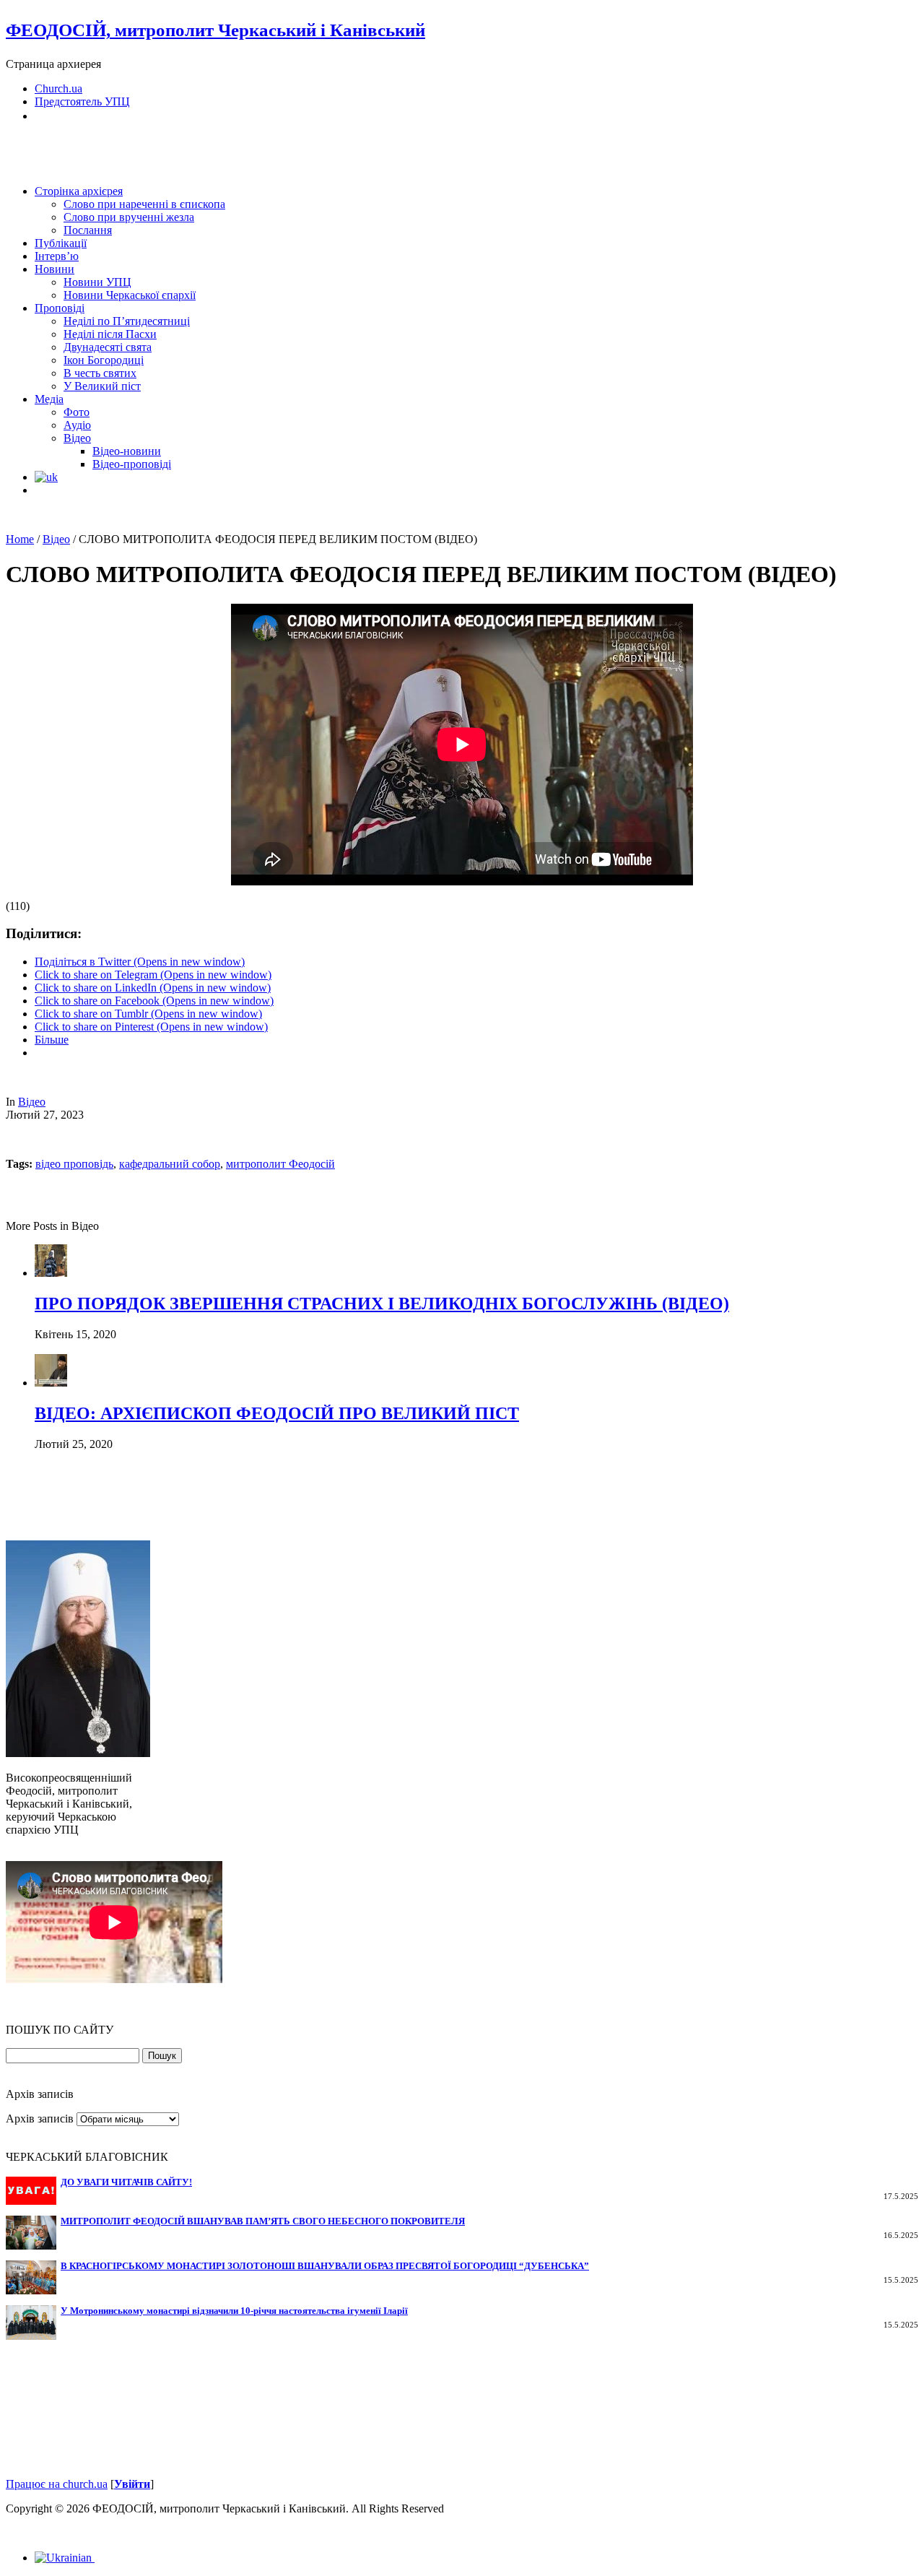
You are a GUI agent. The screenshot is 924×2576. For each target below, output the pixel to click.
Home (20, 539)
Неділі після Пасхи (110, 334)
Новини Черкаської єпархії (130, 295)
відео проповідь (74, 1164)
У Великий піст (102, 386)
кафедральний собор (170, 1164)
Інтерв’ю (57, 256)
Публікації (61, 243)
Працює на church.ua (57, 2484)
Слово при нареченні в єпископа (144, 204)
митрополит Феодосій (280, 1164)
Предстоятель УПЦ (82, 101)
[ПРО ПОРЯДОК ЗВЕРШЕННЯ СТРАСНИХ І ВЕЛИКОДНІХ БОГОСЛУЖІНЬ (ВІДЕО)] (51, 1273)
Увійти (132, 2484)
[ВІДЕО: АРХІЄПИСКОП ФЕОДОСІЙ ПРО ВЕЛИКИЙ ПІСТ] (51, 1383)
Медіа (49, 399)
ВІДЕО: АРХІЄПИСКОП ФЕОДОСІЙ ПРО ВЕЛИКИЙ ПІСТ (277, 1413)
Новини (55, 269)
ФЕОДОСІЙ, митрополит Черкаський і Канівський (215, 30)
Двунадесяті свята (108, 347)
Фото (77, 412)
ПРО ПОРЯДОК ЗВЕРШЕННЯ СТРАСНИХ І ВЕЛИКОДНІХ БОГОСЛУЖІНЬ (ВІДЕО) (382, 1304)
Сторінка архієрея (79, 191)
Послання (88, 230)
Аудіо (77, 425)
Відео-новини (127, 451)
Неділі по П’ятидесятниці (127, 321)
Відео (77, 438)
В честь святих (100, 373)
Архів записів (40, 2119)
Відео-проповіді (132, 464)
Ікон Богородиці (104, 360)
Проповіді (60, 308)
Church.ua (58, 88)
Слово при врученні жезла (129, 217)
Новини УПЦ (97, 282)
